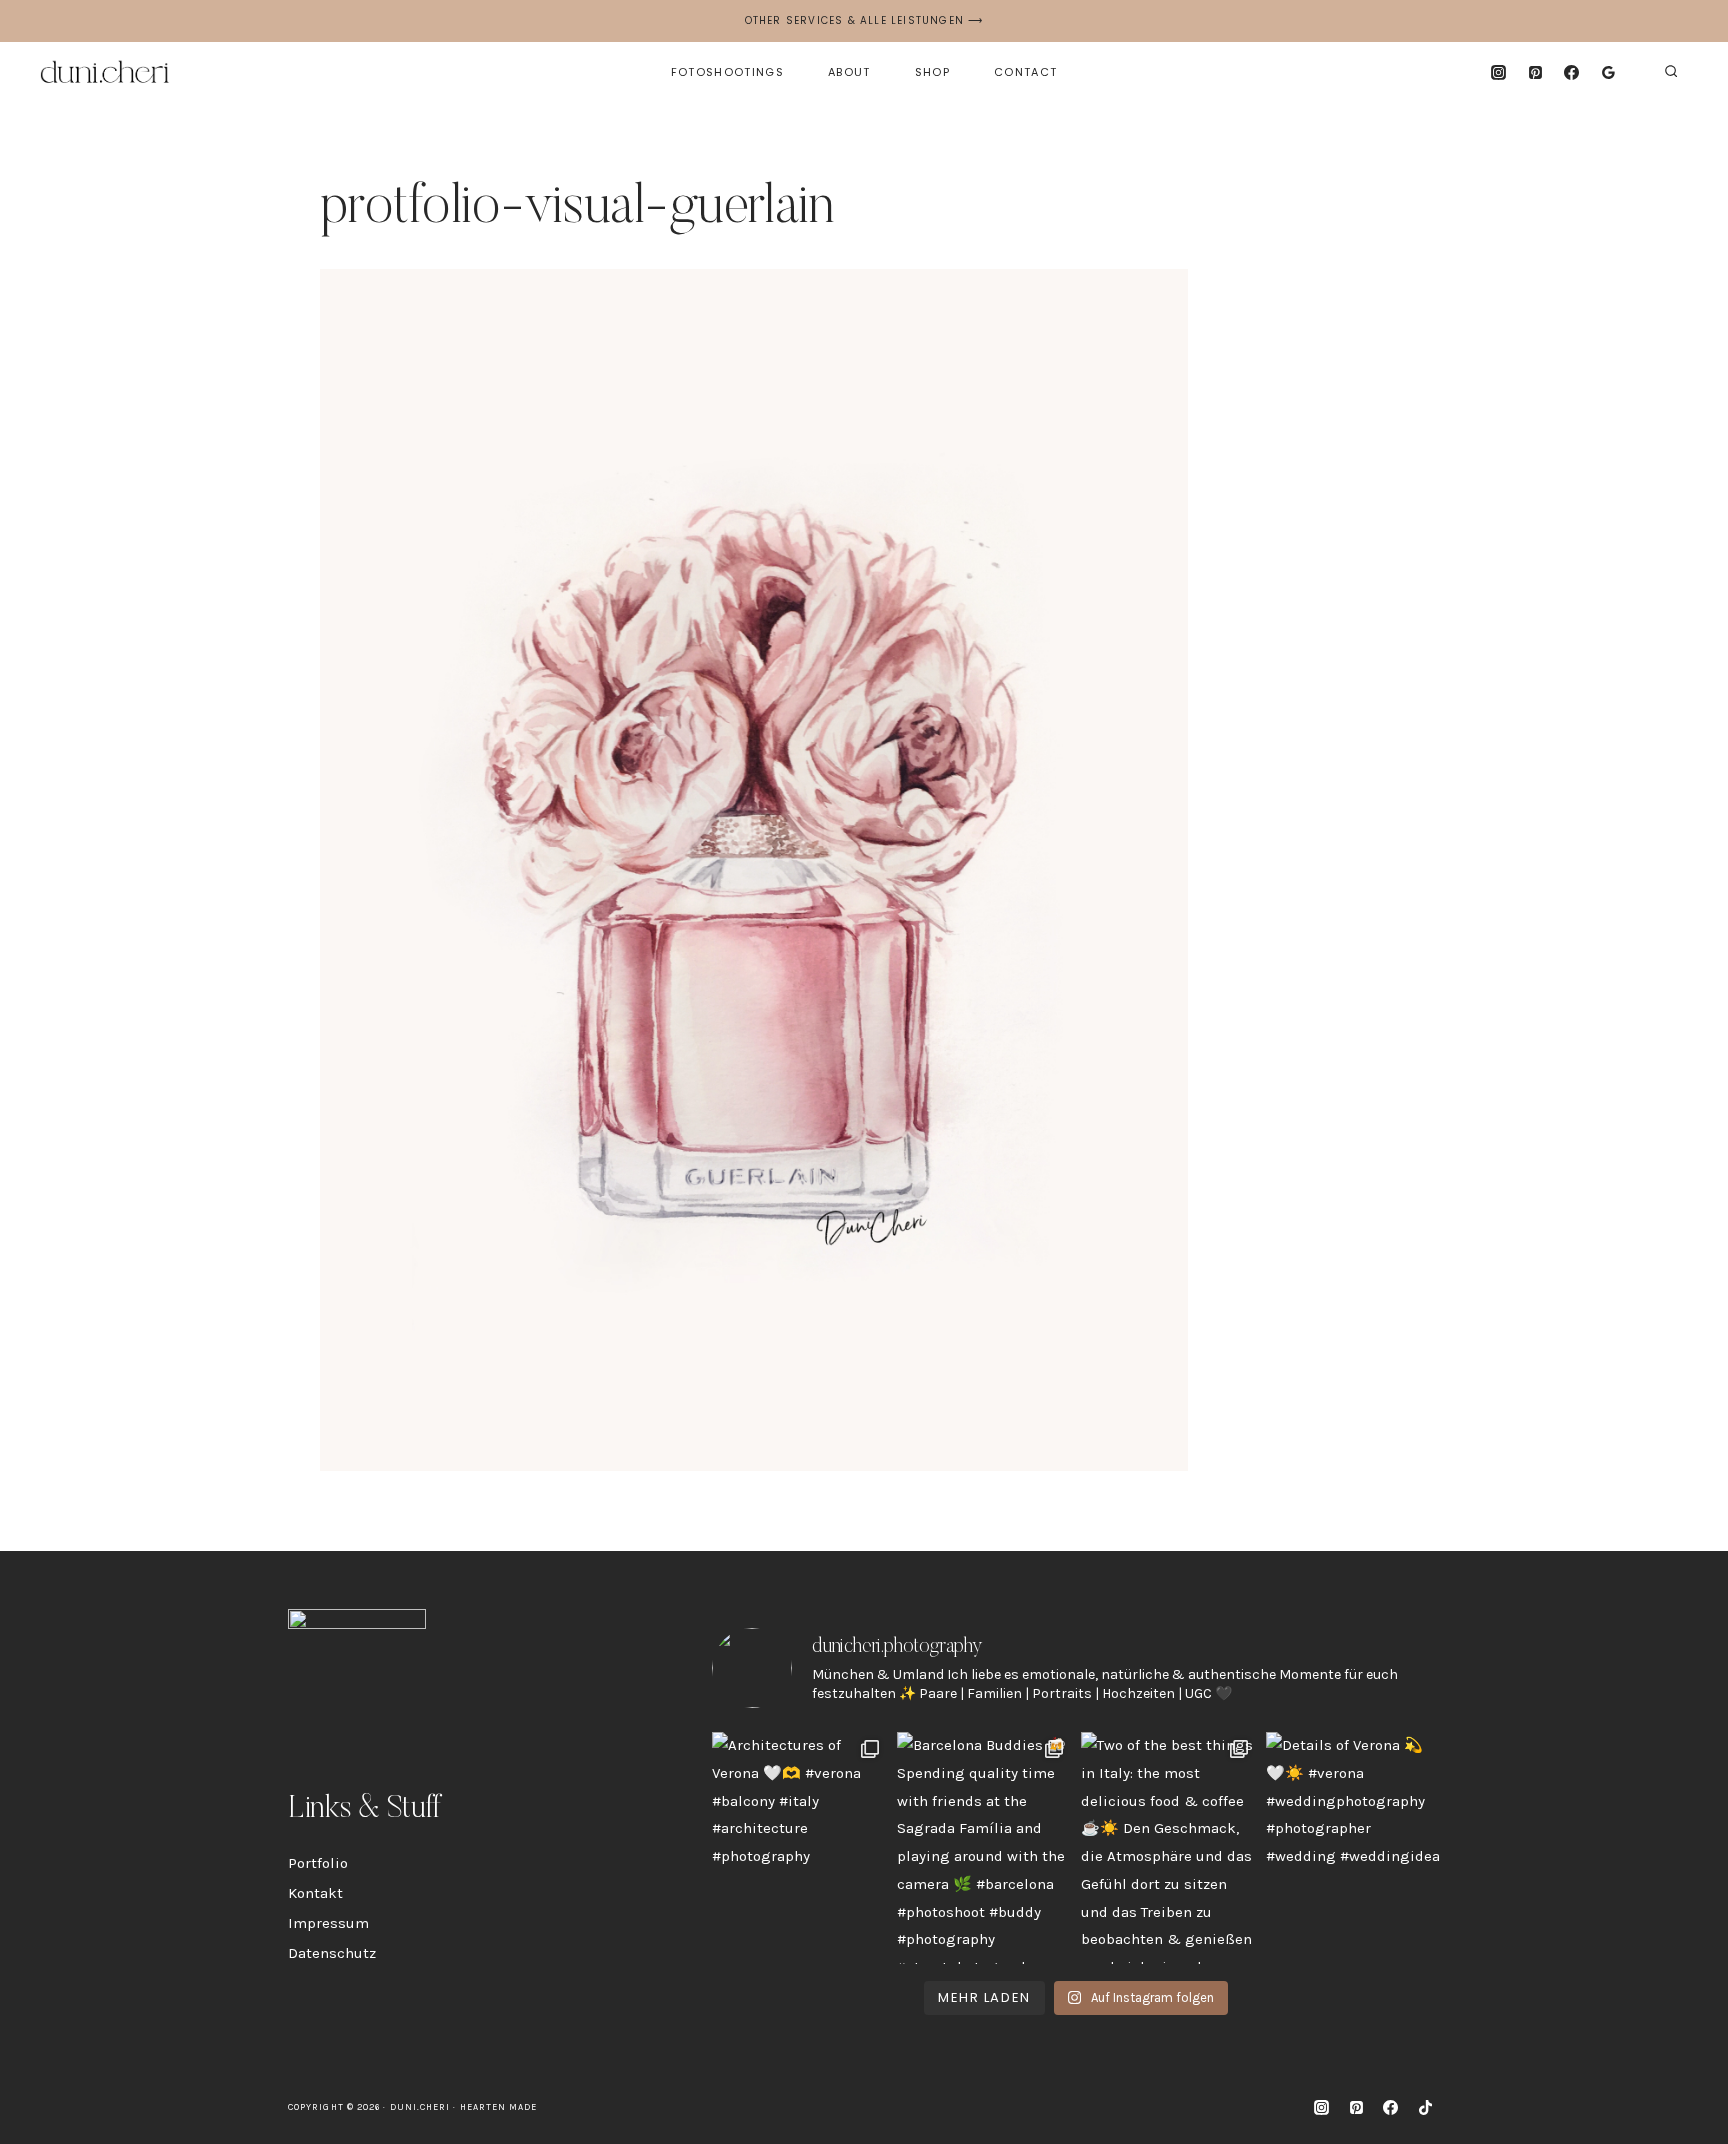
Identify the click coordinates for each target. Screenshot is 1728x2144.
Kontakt (315, 1893)
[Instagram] (1498, 72)
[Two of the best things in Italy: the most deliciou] (1168, 1848)
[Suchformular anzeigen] (1671, 72)
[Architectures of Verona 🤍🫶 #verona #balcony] (799, 1848)
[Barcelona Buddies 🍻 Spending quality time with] (984, 1848)
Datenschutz (332, 1953)
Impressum (328, 1923)
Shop (932, 72)
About (849, 72)
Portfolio (318, 1863)
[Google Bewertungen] (1609, 72)
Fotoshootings (727, 72)
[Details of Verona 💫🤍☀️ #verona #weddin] (1353, 1848)
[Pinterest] (1535, 72)
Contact (1025, 72)
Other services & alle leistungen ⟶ (864, 20)
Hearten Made (499, 2107)
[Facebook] (1572, 72)
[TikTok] (1425, 2107)
